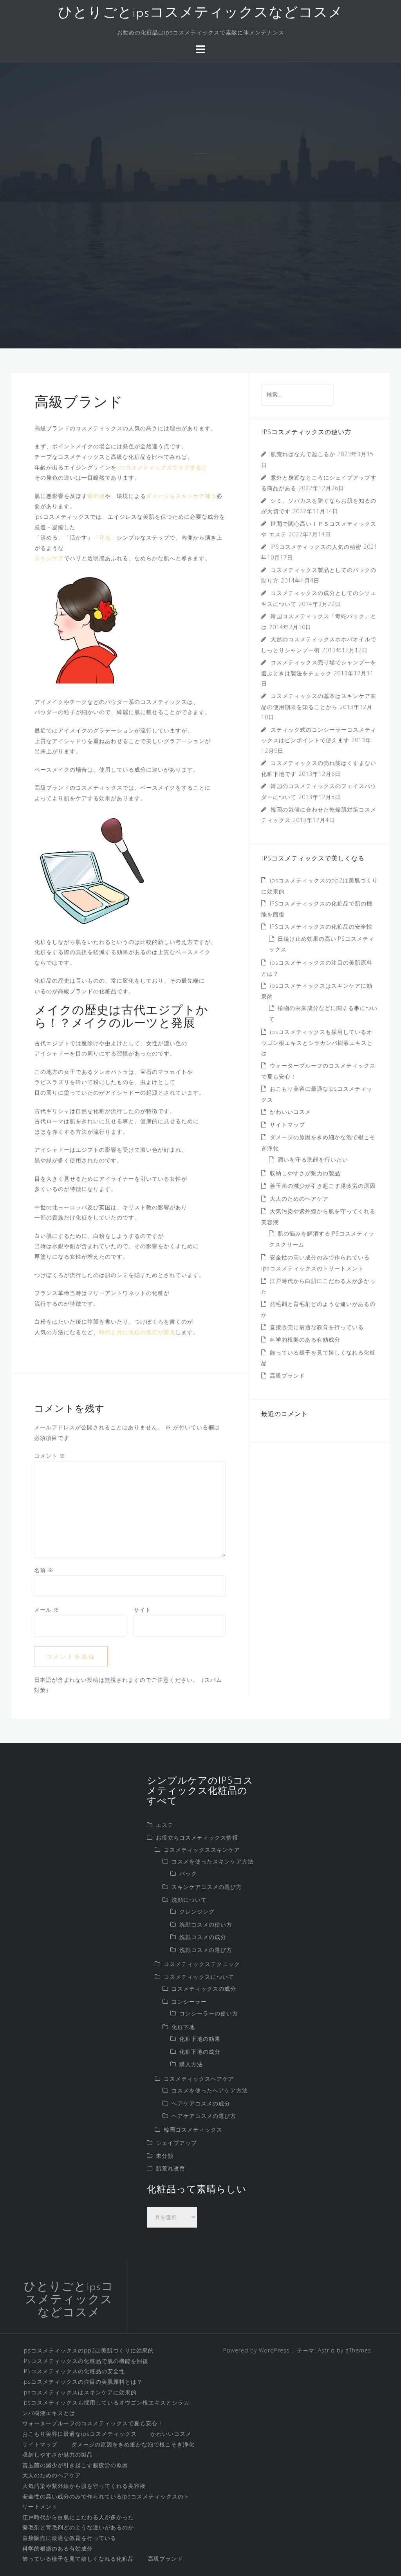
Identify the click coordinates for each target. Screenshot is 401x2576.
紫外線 (96, 496)
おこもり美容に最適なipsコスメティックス (79, 2434)
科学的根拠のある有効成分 (305, 1339)
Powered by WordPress (256, 2350)
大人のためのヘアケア (299, 1199)
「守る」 (105, 537)
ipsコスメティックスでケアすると (162, 467)
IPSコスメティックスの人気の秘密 (316, 547)
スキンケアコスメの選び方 (207, 1887)
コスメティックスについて (199, 1977)
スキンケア (49, 558)
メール (47, 1610)
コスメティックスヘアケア (199, 2079)
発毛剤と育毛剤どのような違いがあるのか (78, 2527)
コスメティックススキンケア (202, 1850)
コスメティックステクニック (202, 1964)
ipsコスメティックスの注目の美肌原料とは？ (82, 2382)
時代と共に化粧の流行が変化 (137, 1332)
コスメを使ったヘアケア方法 (210, 2090)
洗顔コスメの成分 (203, 1937)
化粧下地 (183, 2027)
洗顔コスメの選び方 (206, 1950)
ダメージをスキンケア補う (181, 496)
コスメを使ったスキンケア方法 (213, 1861)
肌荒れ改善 (171, 2168)
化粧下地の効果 (200, 2039)
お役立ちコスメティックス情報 (197, 1837)
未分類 (165, 2156)
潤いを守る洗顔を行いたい (313, 1159)
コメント (50, 1456)
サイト (142, 1610)
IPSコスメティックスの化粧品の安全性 (321, 926)
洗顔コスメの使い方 (206, 1924)
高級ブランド (287, 1375)
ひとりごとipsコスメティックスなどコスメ (200, 13)
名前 (44, 1570)
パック (188, 1873)
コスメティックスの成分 (204, 1989)
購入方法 (191, 2064)
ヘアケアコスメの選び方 (204, 2116)
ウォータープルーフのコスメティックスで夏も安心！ (93, 2423)
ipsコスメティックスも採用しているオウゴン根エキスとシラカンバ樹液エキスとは (317, 1042)
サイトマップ (287, 1125)
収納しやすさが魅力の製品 (305, 1173)
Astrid (326, 2350)
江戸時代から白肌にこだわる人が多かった (78, 2517)
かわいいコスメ (290, 1112)
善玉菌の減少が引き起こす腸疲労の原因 (323, 1186)
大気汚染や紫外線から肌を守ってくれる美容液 (84, 2486)
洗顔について (189, 1900)
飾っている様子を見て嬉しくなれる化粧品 (78, 2559)
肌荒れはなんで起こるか (303, 454)
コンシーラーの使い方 (209, 2013)
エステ (165, 1825)
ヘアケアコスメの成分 (201, 2103)
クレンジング (197, 1911)
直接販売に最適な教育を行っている (317, 1327)
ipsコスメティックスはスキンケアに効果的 (79, 2392)
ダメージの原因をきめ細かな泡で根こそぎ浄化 (133, 2444)
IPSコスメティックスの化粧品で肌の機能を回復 (85, 2361)
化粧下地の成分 (200, 2052)
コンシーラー (189, 2001)
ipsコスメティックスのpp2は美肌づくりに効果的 (88, 2350)
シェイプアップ (176, 2143)
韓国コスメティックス (193, 2130)
